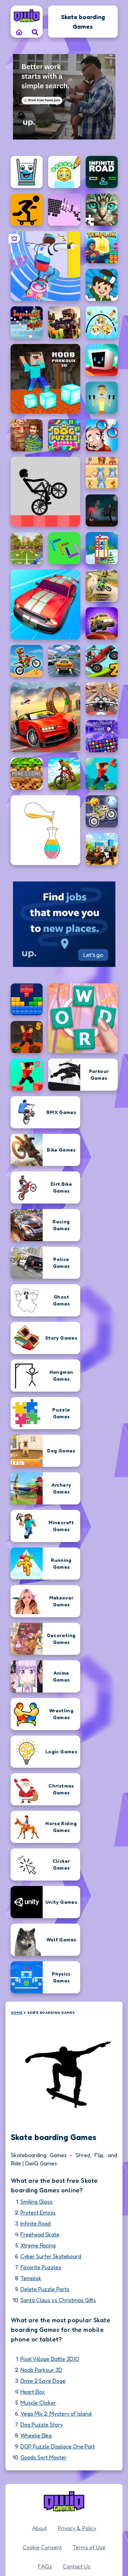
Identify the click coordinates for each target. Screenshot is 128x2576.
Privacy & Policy (77, 2528)
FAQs (45, 2566)
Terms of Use (89, 2547)
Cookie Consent (42, 2547)
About (40, 2528)
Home (17, 2013)
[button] (35, 32)
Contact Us (77, 2566)
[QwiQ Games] (27, 16)
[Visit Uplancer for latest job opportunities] (64, 97)
